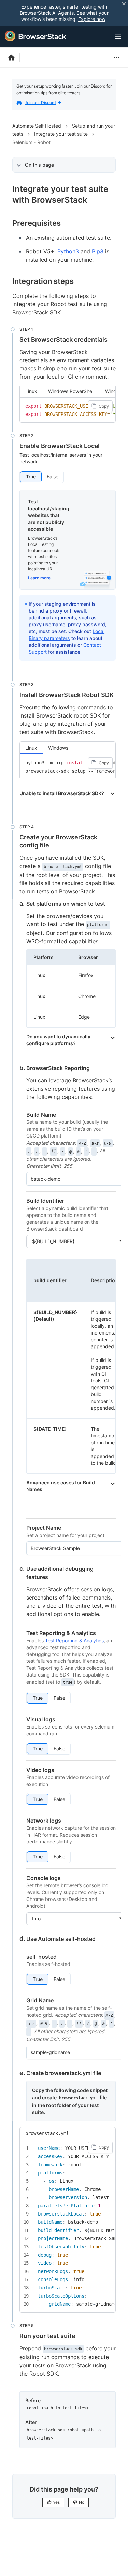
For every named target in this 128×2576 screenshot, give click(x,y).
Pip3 (98, 251)
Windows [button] (58, 748)
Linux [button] (31, 391)
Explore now (92, 19)
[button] (31, 477)
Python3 (68, 251)
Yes (56, 2502)
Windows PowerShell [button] (71, 391)
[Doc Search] (101, 37)
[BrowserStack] (35, 36)
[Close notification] (124, 4)
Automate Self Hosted (37, 126)
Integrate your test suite (61, 134)
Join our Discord (40, 102)
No (82, 2502)
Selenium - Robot (31, 142)
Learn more (39, 578)
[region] (68, 410)
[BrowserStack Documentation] (15, 57)
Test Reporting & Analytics (74, 1640)
